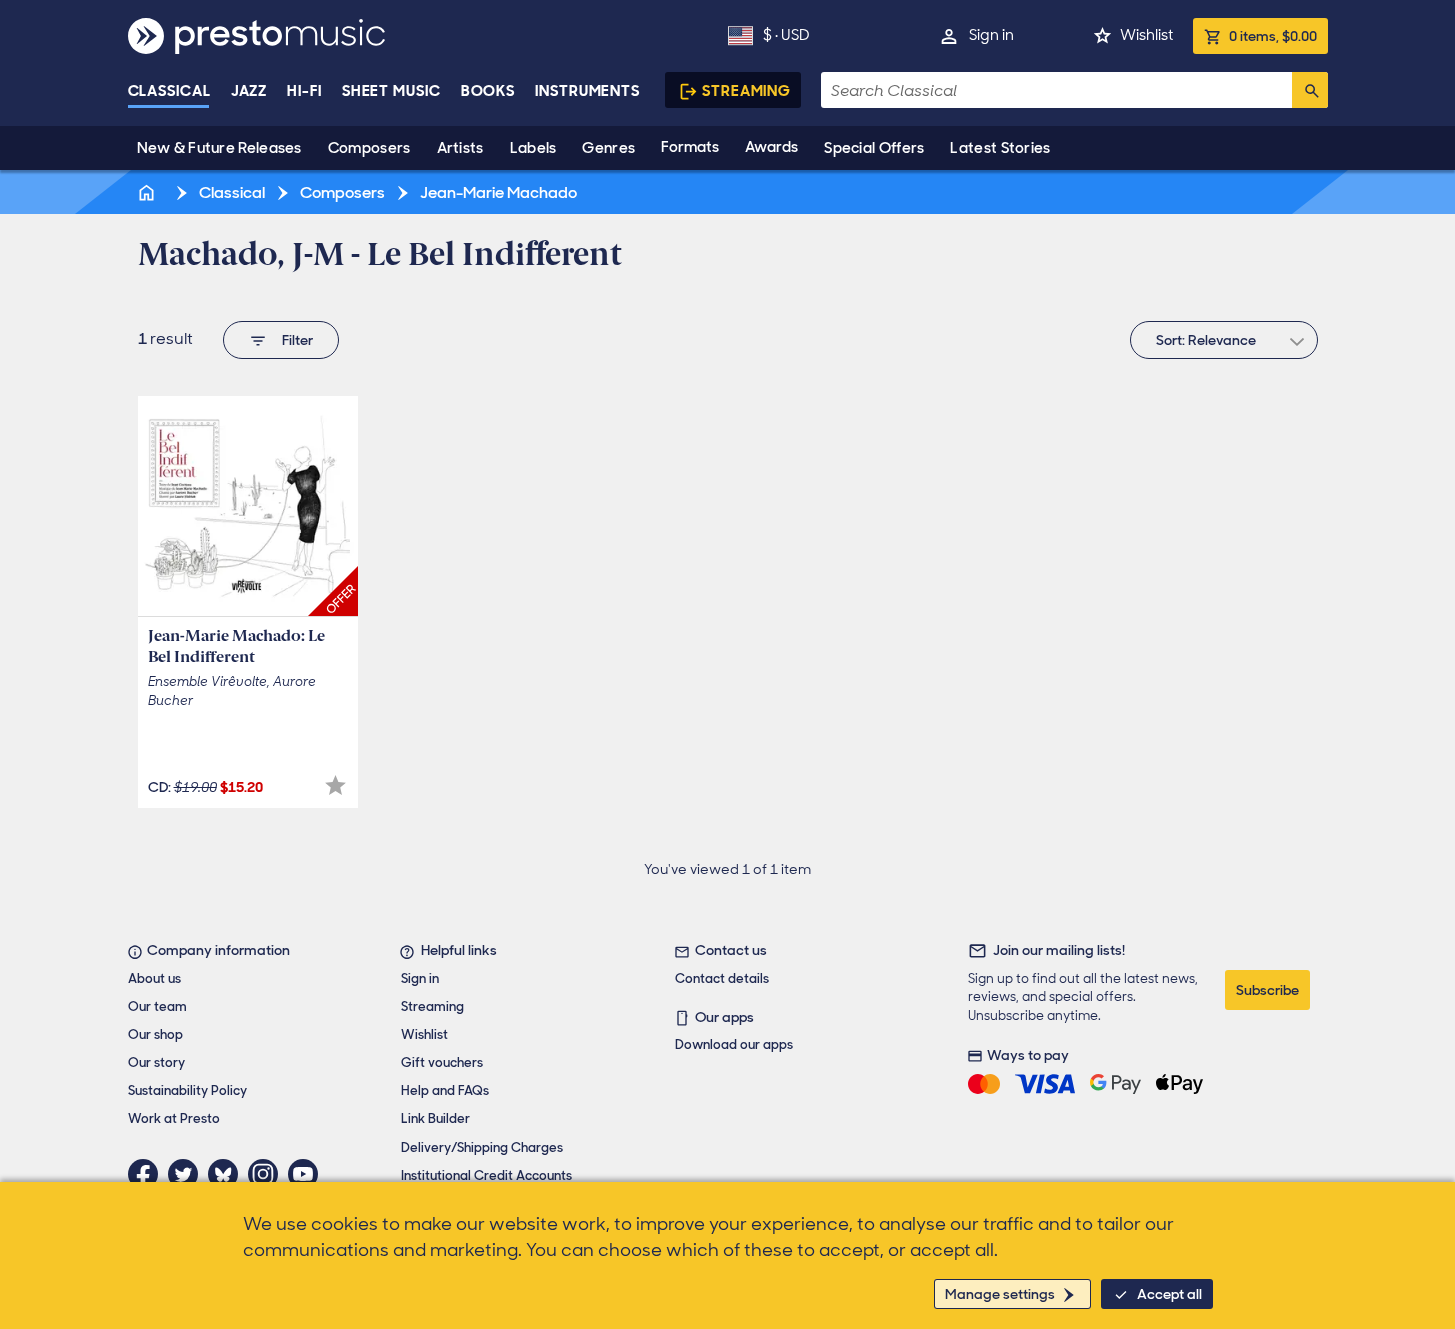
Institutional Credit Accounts (486, 1175)
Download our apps (734, 1044)
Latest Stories (1000, 148)
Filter (297, 340)
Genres (608, 148)
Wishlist (1146, 35)
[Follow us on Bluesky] (228, 1174)
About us (154, 978)
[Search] (1310, 90)
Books (488, 91)
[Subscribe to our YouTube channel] (308, 1174)
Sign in (991, 35)
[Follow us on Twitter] (188, 1174)
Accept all (1169, 1294)
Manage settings (1000, 1294)
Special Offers (874, 148)
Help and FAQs (445, 1090)
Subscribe (1267, 990)
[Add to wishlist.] (335, 785)
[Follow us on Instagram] (268, 1174)
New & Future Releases (219, 148)
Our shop (155, 1034)
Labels (533, 148)
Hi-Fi (304, 91)
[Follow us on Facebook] (148, 1174)
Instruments (587, 91)
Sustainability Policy (187, 1090)
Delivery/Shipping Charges (482, 1147)
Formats (690, 147)
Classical (169, 91)
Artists (460, 148)
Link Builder (435, 1118)
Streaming (746, 91)
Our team (157, 1006)
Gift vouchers (442, 1062)
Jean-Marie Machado (497, 192)
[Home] (149, 192)
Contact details (722, 978)
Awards (771, 147)
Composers (369, 148)
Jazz (249, 91)
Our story (156, 1062)
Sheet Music (391, 91)
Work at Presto (174, 1118)
